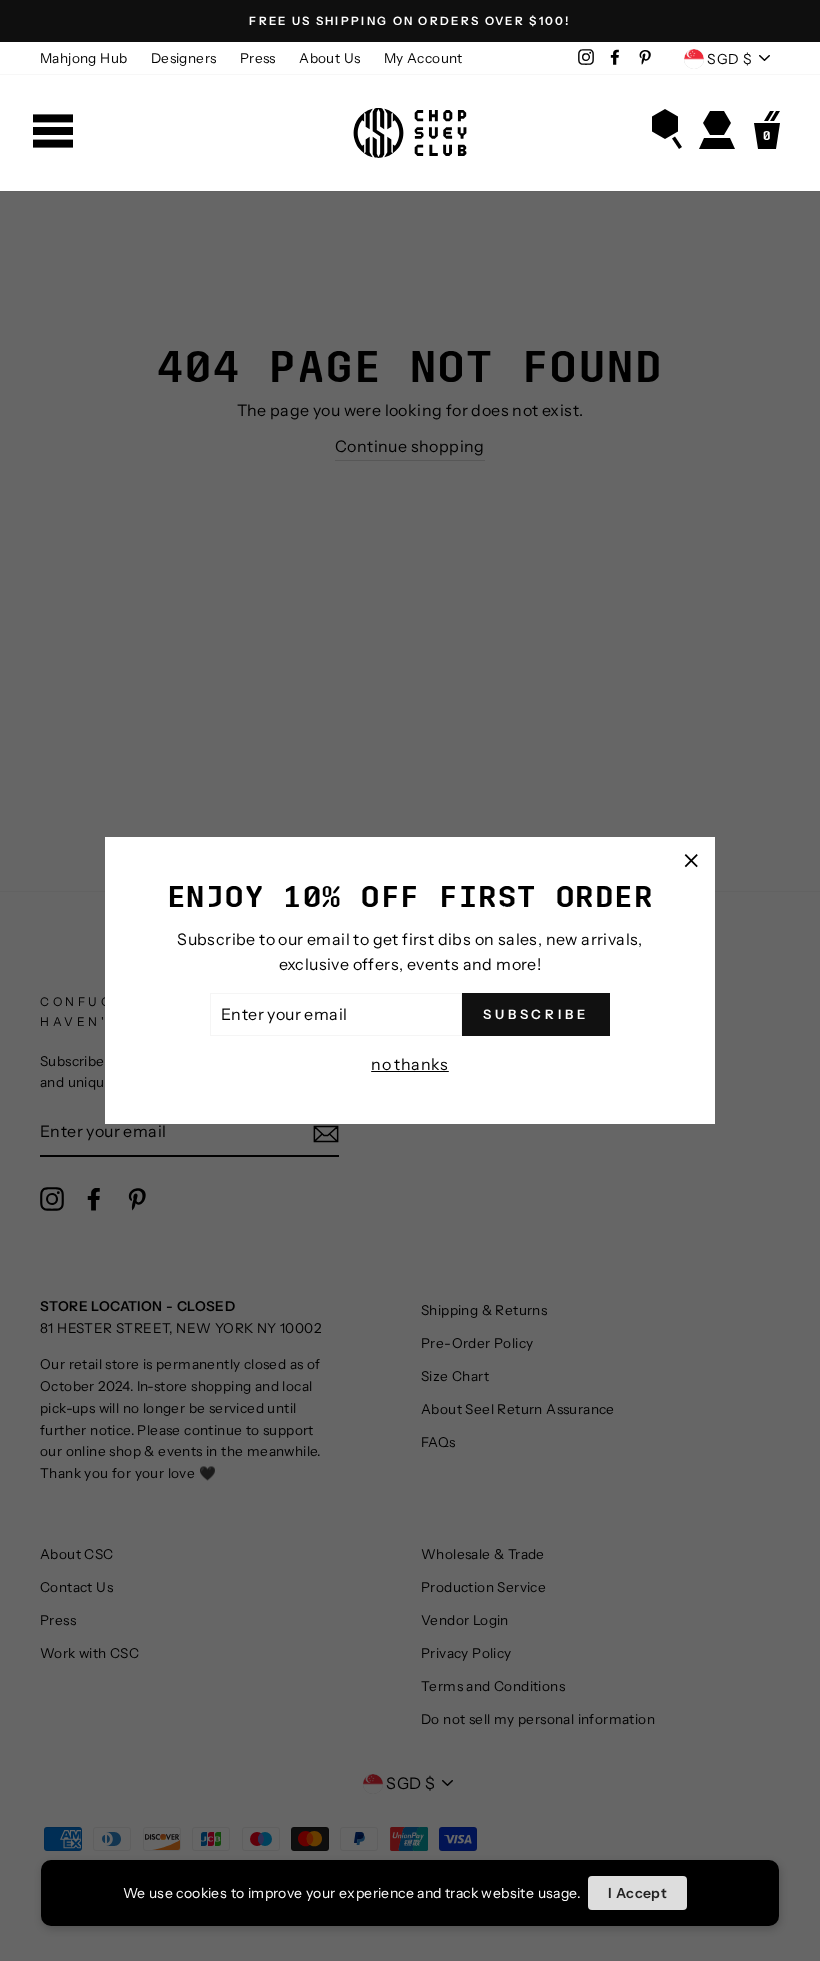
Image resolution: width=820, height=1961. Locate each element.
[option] (410, 21)
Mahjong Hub (83, 58)
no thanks (410, 1064)
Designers (184, 58)
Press (258, 58)
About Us (329, 58)
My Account (423, 58)
